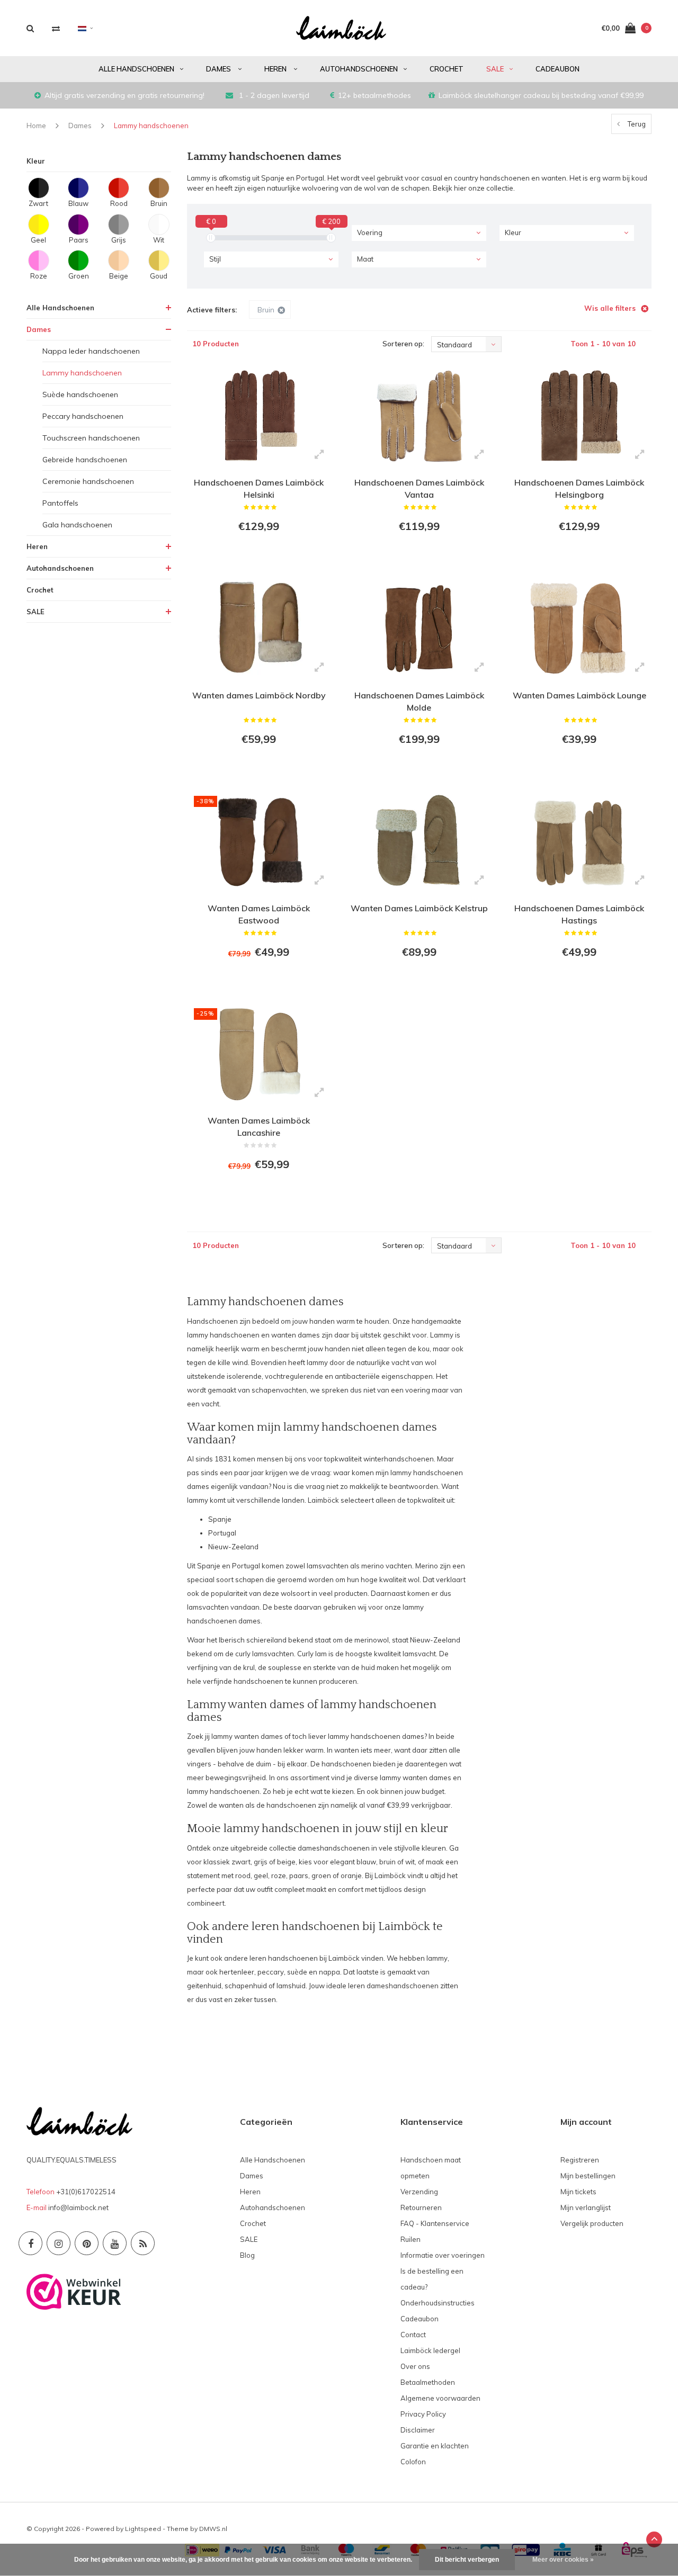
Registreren (580, 2160)
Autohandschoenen (359, 69)
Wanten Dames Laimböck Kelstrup (419, 908)
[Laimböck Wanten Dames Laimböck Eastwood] (259, 841)
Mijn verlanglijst (586, 2207)
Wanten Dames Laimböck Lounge (579, 695)
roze (279, 1875)
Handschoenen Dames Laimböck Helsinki (259, 488)
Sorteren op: (403, 344)
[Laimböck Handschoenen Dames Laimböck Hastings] (579, 841)
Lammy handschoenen (151, 125)
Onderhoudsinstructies (438, 2303)
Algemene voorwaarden (440, 2398)
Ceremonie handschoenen (88, 481)
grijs (261, 1862)
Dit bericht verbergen (467, 2560)
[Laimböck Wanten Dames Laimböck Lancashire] (259, 1054)
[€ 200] (331, 238)
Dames (219, 69)
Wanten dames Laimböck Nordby (259, 695)
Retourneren (421, 2207)
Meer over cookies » (563, 2560)
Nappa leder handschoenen (91, 351)
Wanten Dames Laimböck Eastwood (259, 914)
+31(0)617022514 (86, 2192)
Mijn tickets (578, 2192)
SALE (495, 69)
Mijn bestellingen (588, 2176)
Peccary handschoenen (83, 416)
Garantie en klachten (435, 2446)
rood (243, 1875)
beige (286, 1862)
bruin (387, 1862)
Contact (413, 2335)
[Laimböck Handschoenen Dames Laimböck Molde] (419, 628)
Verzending (419, 2192)
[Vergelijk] (56, 28)
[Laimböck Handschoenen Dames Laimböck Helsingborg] (579, 416)
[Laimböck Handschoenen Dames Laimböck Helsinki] (259, 416)
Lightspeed (143, 2529)
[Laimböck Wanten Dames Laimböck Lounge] (579, 628)
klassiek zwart (227, 1862)
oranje (351, 1875)
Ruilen (411, 2239)
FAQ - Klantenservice (435, 2223)
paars (299, 1875)
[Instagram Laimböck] (59, 2243)
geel (261, 1875)
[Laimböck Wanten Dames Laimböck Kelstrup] (419, 841)
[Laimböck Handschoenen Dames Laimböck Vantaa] (419, 416)
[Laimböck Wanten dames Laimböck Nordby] (259, 628)
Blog (247, 2255)
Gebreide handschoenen (85, 460)
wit (410, 1862)
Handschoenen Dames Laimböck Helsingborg (579, 488)
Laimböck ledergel (430, 2350)
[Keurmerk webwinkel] (74, 2291)
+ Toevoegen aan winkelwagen (258, 555)
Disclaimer (418, 2430)
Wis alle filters (610, 308)
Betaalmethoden (428, 2382)
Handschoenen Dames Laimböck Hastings (579, 914)
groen (321, 1875)
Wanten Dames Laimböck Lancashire (259, 1127)
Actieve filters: (212, 310)
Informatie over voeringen (443, 2255)
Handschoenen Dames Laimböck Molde (419, 701)
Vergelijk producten (592, 2223)
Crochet (447, 69)
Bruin (266, 310)
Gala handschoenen (77, 525)
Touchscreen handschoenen (91, 438)
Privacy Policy (423, 2414)
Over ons (415, 2366)
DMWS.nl (213, 2529)
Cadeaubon (557, 69)
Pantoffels (60, 503)
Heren (276, 69)
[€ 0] (211, 238)
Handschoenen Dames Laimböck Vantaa (419, 488)
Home (36, 125)
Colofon (413, 2462)
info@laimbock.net (78, 2207)
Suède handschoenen (80, 394)
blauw (366, 1862)
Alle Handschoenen (136, 69)
